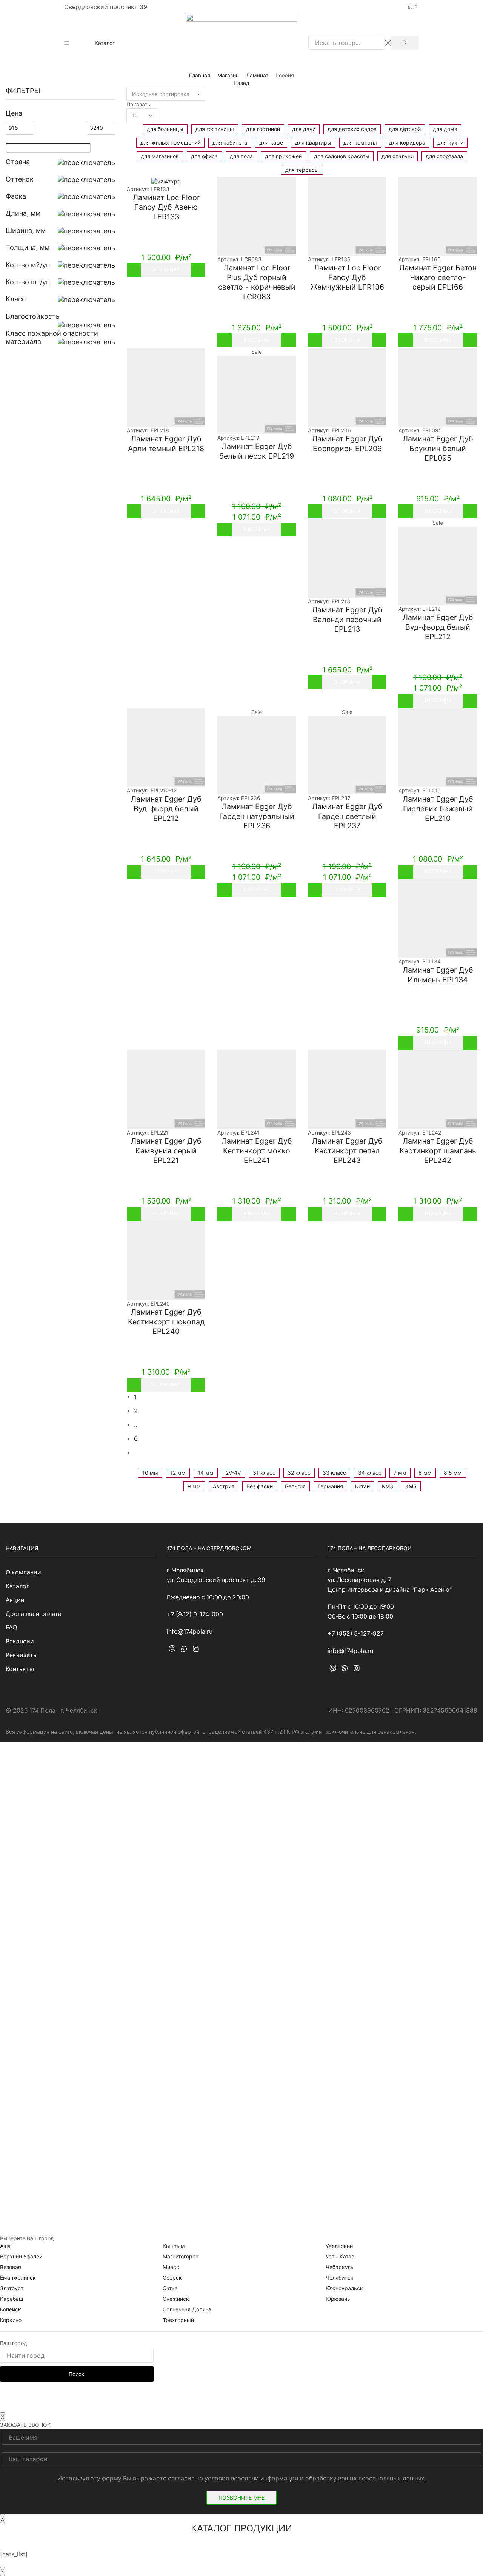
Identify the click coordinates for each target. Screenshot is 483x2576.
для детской (405, 129)
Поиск (77, 2374)
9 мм (194, 1486)
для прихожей (283, 156)
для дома (445, 129)
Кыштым (174, 2246)
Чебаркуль (340, 2267)
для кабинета (230, 143)
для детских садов (352, 129)
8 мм (425, 1473)
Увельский (339, 2246)
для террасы (302, 170)
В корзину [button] (166, 269)
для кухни (450, 143)
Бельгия (295, 1486)
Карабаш (12, 2299)
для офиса (204, 156)
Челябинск (340, 2278)
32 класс (299, 1473)
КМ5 (411, 1486)
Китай (362, 1486)
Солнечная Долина (187, 2309)
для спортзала (444, 156)
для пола (241, 156)
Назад (241, 83)
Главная (200, 75)
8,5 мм (453, 1473)
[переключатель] (86, 162)
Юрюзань (338, 2299)
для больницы (165, 129)
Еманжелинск (18, 2278)
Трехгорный (178, 2320)
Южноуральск (344, 2288)
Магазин (228, 75)
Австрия (224, 1486)
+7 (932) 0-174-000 (241, 7)
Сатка (170, 2288)
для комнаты (360, 143)
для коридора (407, 143)
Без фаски (260, 1486)
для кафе (271, 143)
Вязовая (11, 2267)
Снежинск (176, 2299)
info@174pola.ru (190, 1632)
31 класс (264, 1473)
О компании (23, 1572)
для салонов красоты (342, 156)
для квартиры (313, 143)
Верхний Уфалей (21, 2256)
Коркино (11, 2320)
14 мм (206, 1473)
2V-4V (233, 1473)
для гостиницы (215, 129)
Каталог (105, 43)
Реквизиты (22, 1655)
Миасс (171, 2267)
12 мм (178, 1473)
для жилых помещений (170, 143)
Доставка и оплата (34, 1614)
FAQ (11, 1627)
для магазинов (160, 156)
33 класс (334, 1473)
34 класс (370, 1473)
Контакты (20, 1669)
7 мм (400, 1473)
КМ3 (388, 1486)
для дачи (304, 129)
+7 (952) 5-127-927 (356, 1633)
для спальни (398, 156)
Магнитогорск (181, 2256)
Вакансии (20, 1641)
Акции (15, 1600)
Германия (330, 1486)
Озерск (172, 2278)
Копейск (11, 2309)
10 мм (150, 1473)
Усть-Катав (340, 2256)
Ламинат (257, 75)
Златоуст (12, 2288)
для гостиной (263, 129)
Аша (5, 2246)
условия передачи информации (251, 2478)
